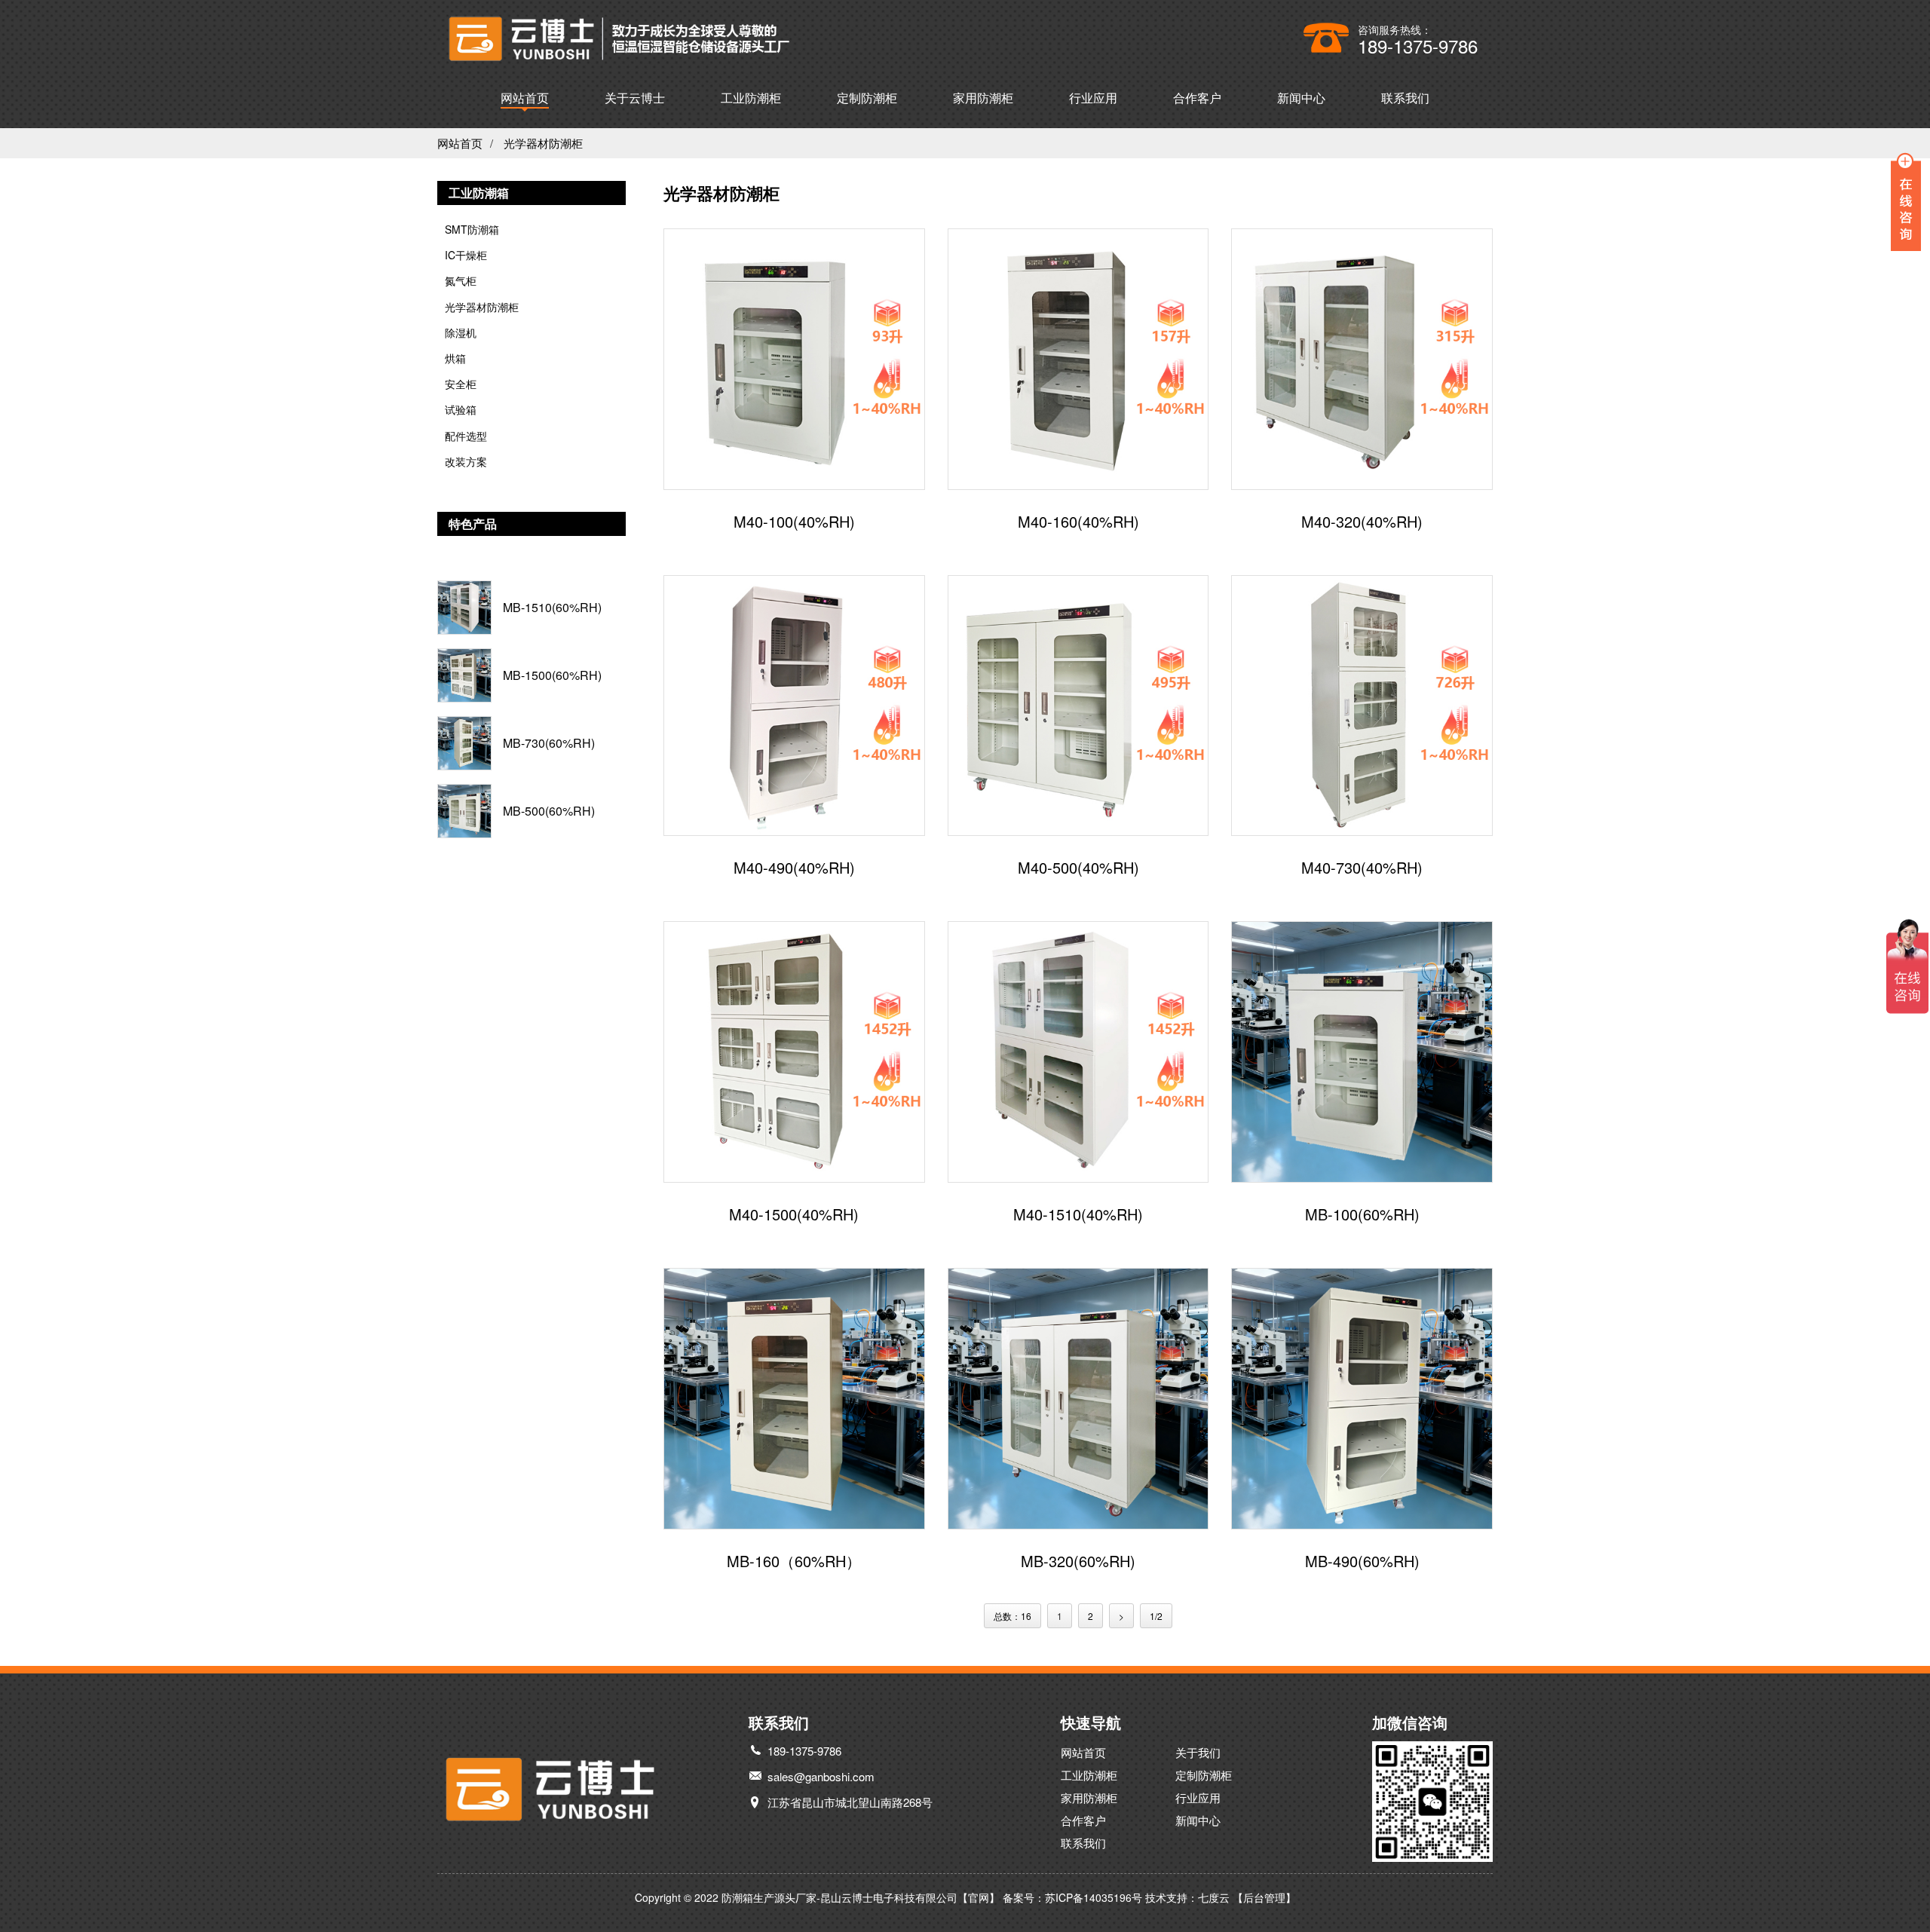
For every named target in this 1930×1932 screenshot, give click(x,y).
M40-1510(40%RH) (1078, 1215)
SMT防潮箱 (472, 229)
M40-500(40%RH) (1078, 868)
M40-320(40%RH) (1362, 522)
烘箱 (455, 358)
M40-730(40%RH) (1362, 868)
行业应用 (1093, 98)
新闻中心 (1301, 98)
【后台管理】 (1264, 1897)
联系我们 (1405, 98)
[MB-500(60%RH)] (464, 811)
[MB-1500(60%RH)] (464, 675)
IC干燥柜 (466, 255)
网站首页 (525, 98)
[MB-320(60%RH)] (1078, 1399)
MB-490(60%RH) (1362, 1562)
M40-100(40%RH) (794, 522)
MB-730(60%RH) (549, 743)
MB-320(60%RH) (1078, 1562)
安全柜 (461, 384)
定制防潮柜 (867, 98)
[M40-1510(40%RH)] (1078, 1052)
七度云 (1214, 1897)
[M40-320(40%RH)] (1362, 359)
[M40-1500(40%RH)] (794, 1052)
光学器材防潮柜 (543, 143)
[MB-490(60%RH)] (1362, 1399)
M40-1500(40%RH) (794, 1215)
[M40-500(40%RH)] (1078, 706)
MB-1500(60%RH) (552, 675)
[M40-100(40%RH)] (794, 359)
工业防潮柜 (751, 98)
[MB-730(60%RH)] (464, 743)
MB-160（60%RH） (794, 1562)
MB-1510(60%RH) (552, 608)
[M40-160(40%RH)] (1078, 359)
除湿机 (461, 332)
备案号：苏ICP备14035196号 (1072, 1897)
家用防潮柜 (983, 98)
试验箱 (461, 409)
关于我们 (1198, 1752)
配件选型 (466, 436)
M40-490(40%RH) (794, 868)
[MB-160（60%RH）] (794, 1399)
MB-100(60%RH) (1362, 1215)
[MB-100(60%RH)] (1362, 1052)
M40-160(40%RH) (1078, 522)
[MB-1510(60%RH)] (464, 608)
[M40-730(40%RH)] (1362, 706)
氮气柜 (461, 280)
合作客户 (1197, 98)
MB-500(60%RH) (549, 811)
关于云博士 (635, 98)
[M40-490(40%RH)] (794, 706)
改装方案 (466, 461)
